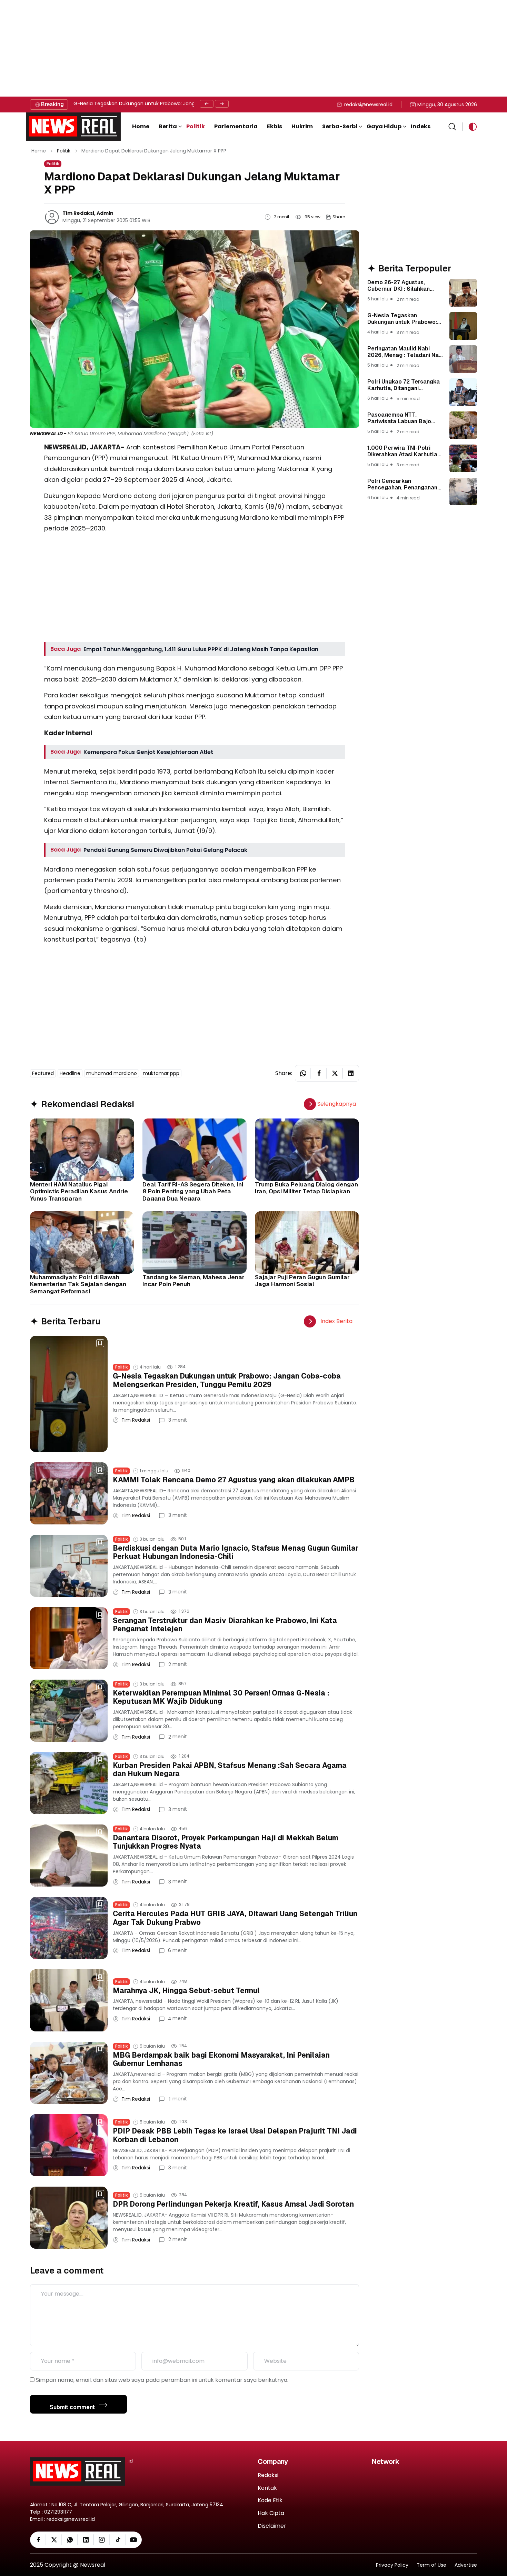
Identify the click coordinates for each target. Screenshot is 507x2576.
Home (39, 151)
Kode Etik (270, 2501)
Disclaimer (272, 2526)
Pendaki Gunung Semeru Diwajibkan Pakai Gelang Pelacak (165, 850)
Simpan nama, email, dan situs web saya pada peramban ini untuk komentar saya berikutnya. (162, 2380)
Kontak (267, 2488)
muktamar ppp (161, 1073)
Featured (43, 1073)
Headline (70, 1073)
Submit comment (73, 2407)
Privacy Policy (392, 2565)
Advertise (466, 2565)
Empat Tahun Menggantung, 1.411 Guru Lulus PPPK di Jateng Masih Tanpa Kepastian (201, 649)
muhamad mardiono (112, 1073)
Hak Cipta (271, 2513)
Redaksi (268, 2475)
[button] (170, 127)
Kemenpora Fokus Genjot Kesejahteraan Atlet (148, 752)
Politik (64, 151)
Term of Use (431, 2565)
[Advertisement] (207, 48)
